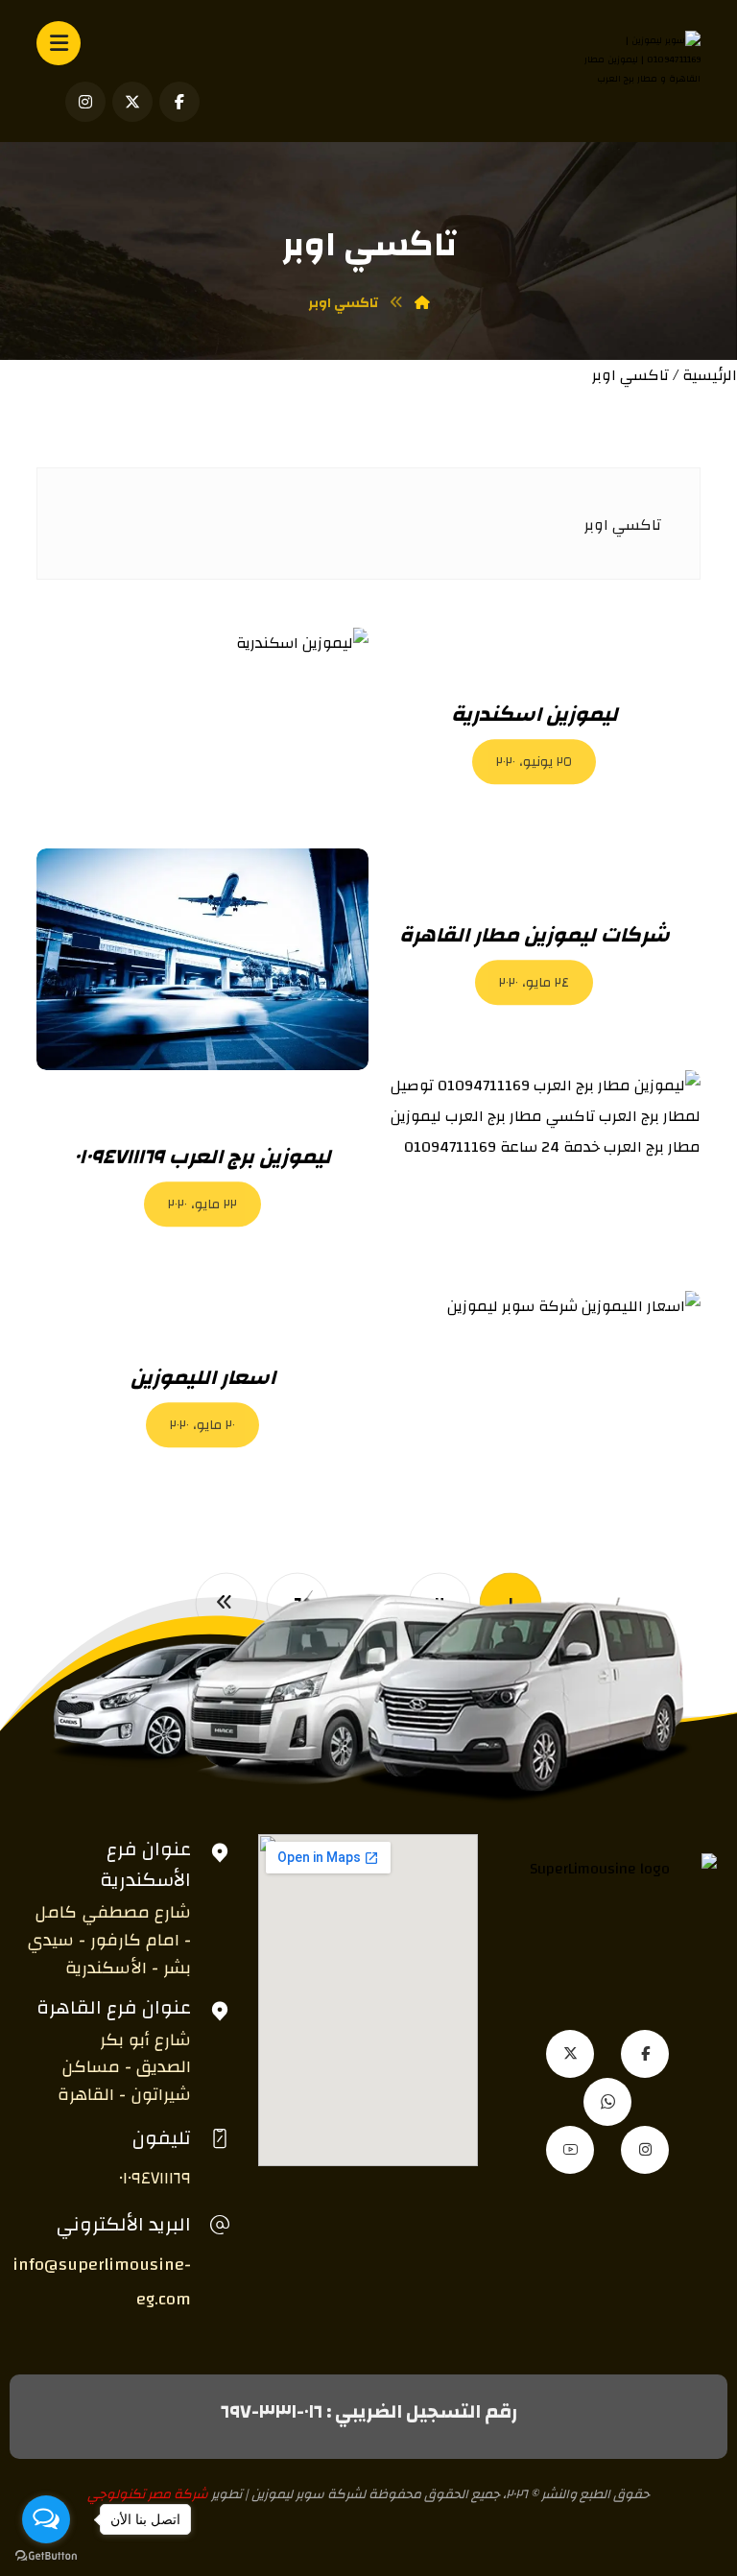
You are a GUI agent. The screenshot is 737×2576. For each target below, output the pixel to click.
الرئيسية (710, 375)
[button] (179, 102)
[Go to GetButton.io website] (46, 2556)
